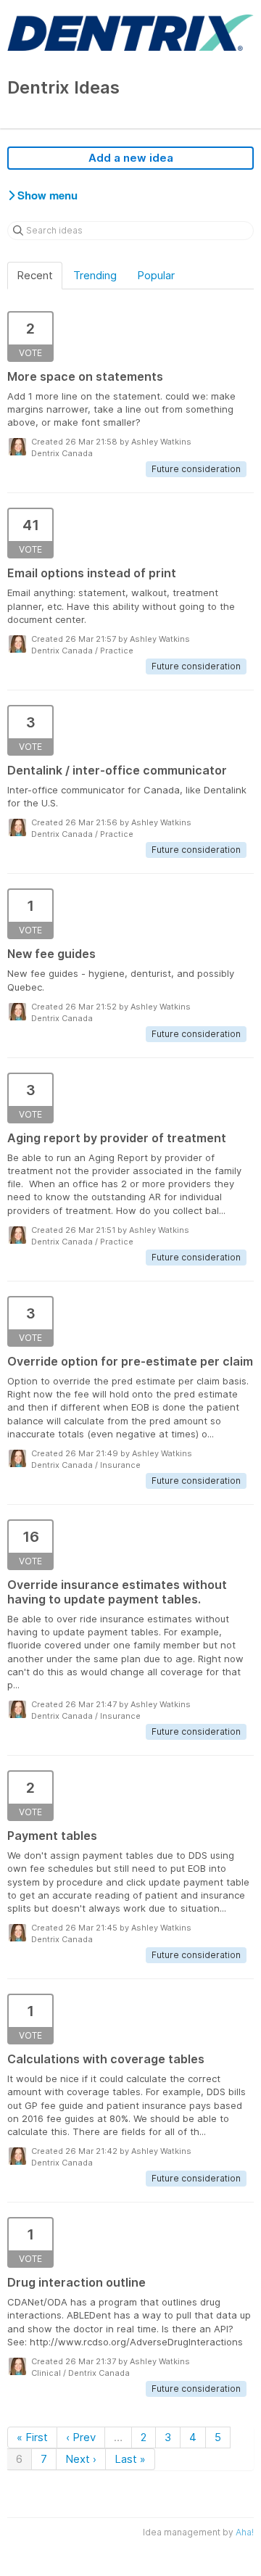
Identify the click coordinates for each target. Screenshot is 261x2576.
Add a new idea (131, 158)
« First (32, 2437)
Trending (95, 275)
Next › (81, 2459)
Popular (156, 275)
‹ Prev (81, 2437)
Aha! (245, 2532)
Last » (130, 2459)
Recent (35, 275)
